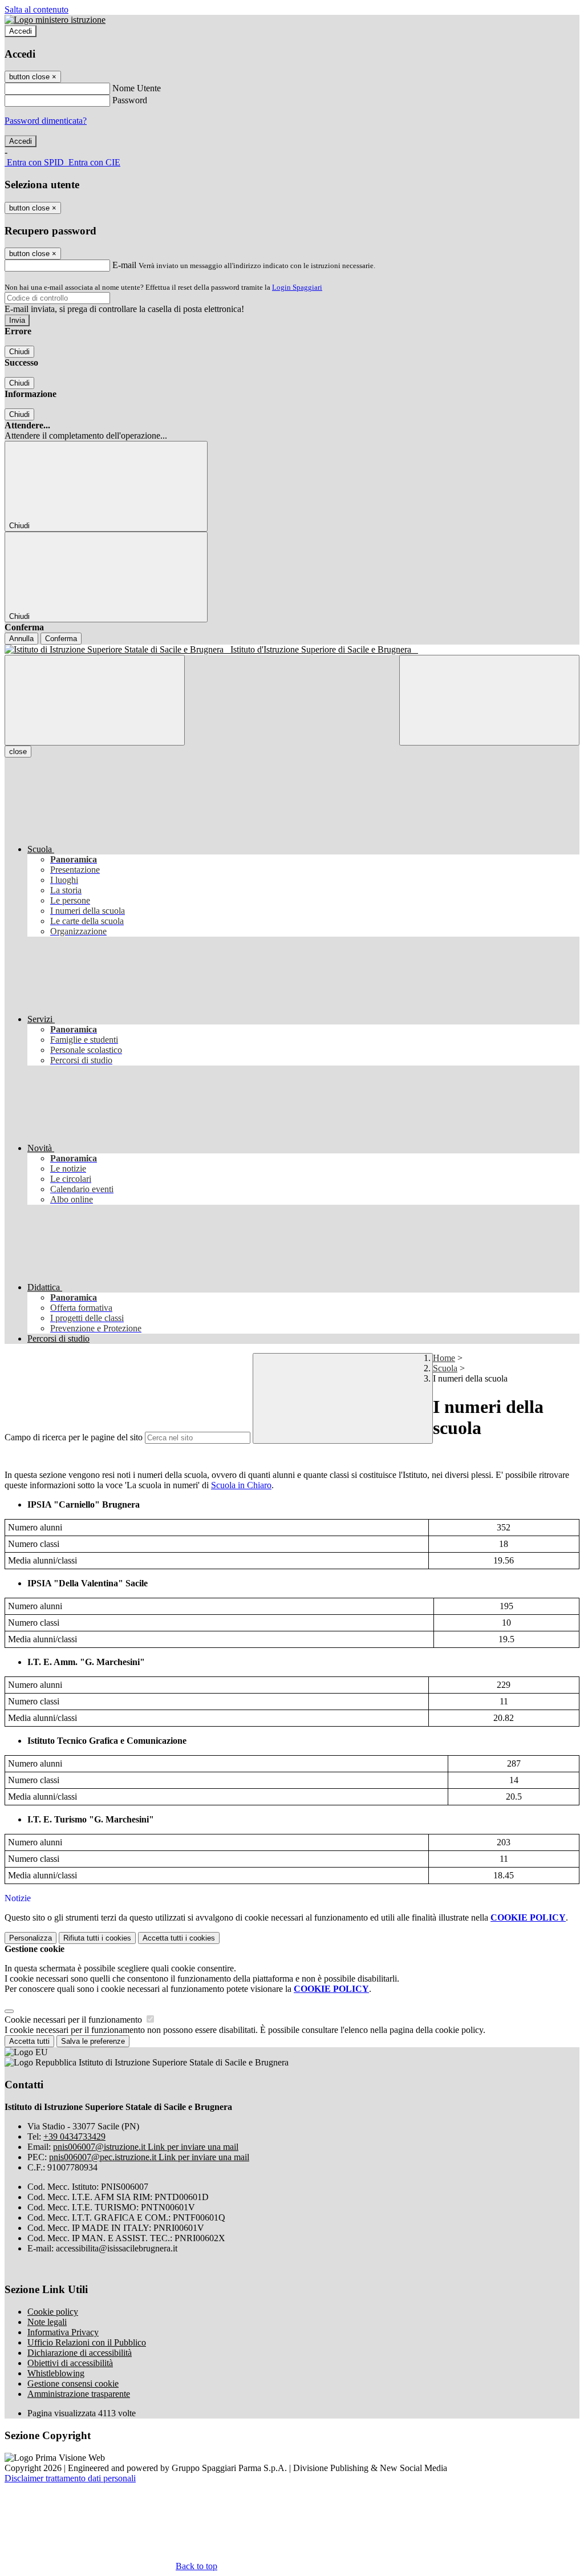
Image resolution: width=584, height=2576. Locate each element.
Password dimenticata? (46, 121)
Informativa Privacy (63, 2332)
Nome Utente (137, 88)
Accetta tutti (179, 1938)
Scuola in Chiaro (241, 1485)
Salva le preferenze (93, 2041)
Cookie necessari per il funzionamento (74, 2020)
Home (444, 1358)
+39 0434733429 (74, 2136)
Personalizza (31, 1938)
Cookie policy (53, 2312)
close (18, 752)
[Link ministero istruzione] (55, 20)
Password (130, 100)
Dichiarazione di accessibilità (80, 2353)
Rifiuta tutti (97, 1938)
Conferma (61, 639)
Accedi (21, 31)
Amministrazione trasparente (79, 2394)
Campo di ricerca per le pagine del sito (74, 1437)
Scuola (445, 1368)
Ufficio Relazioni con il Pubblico (87, 2342)
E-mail (124, 265)
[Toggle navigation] (95, 700)
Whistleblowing (56, 2373)
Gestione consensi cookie (73, 2383)
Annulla (21, 639)
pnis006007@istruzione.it (146, 2147)
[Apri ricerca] (489, 700)
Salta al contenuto (36, 9)
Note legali (47, 2322)
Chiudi (19, 352)
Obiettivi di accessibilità (70, 2363)
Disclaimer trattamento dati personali (70, 2478)
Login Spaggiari (297, 287)
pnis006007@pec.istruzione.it (149, 2157)
